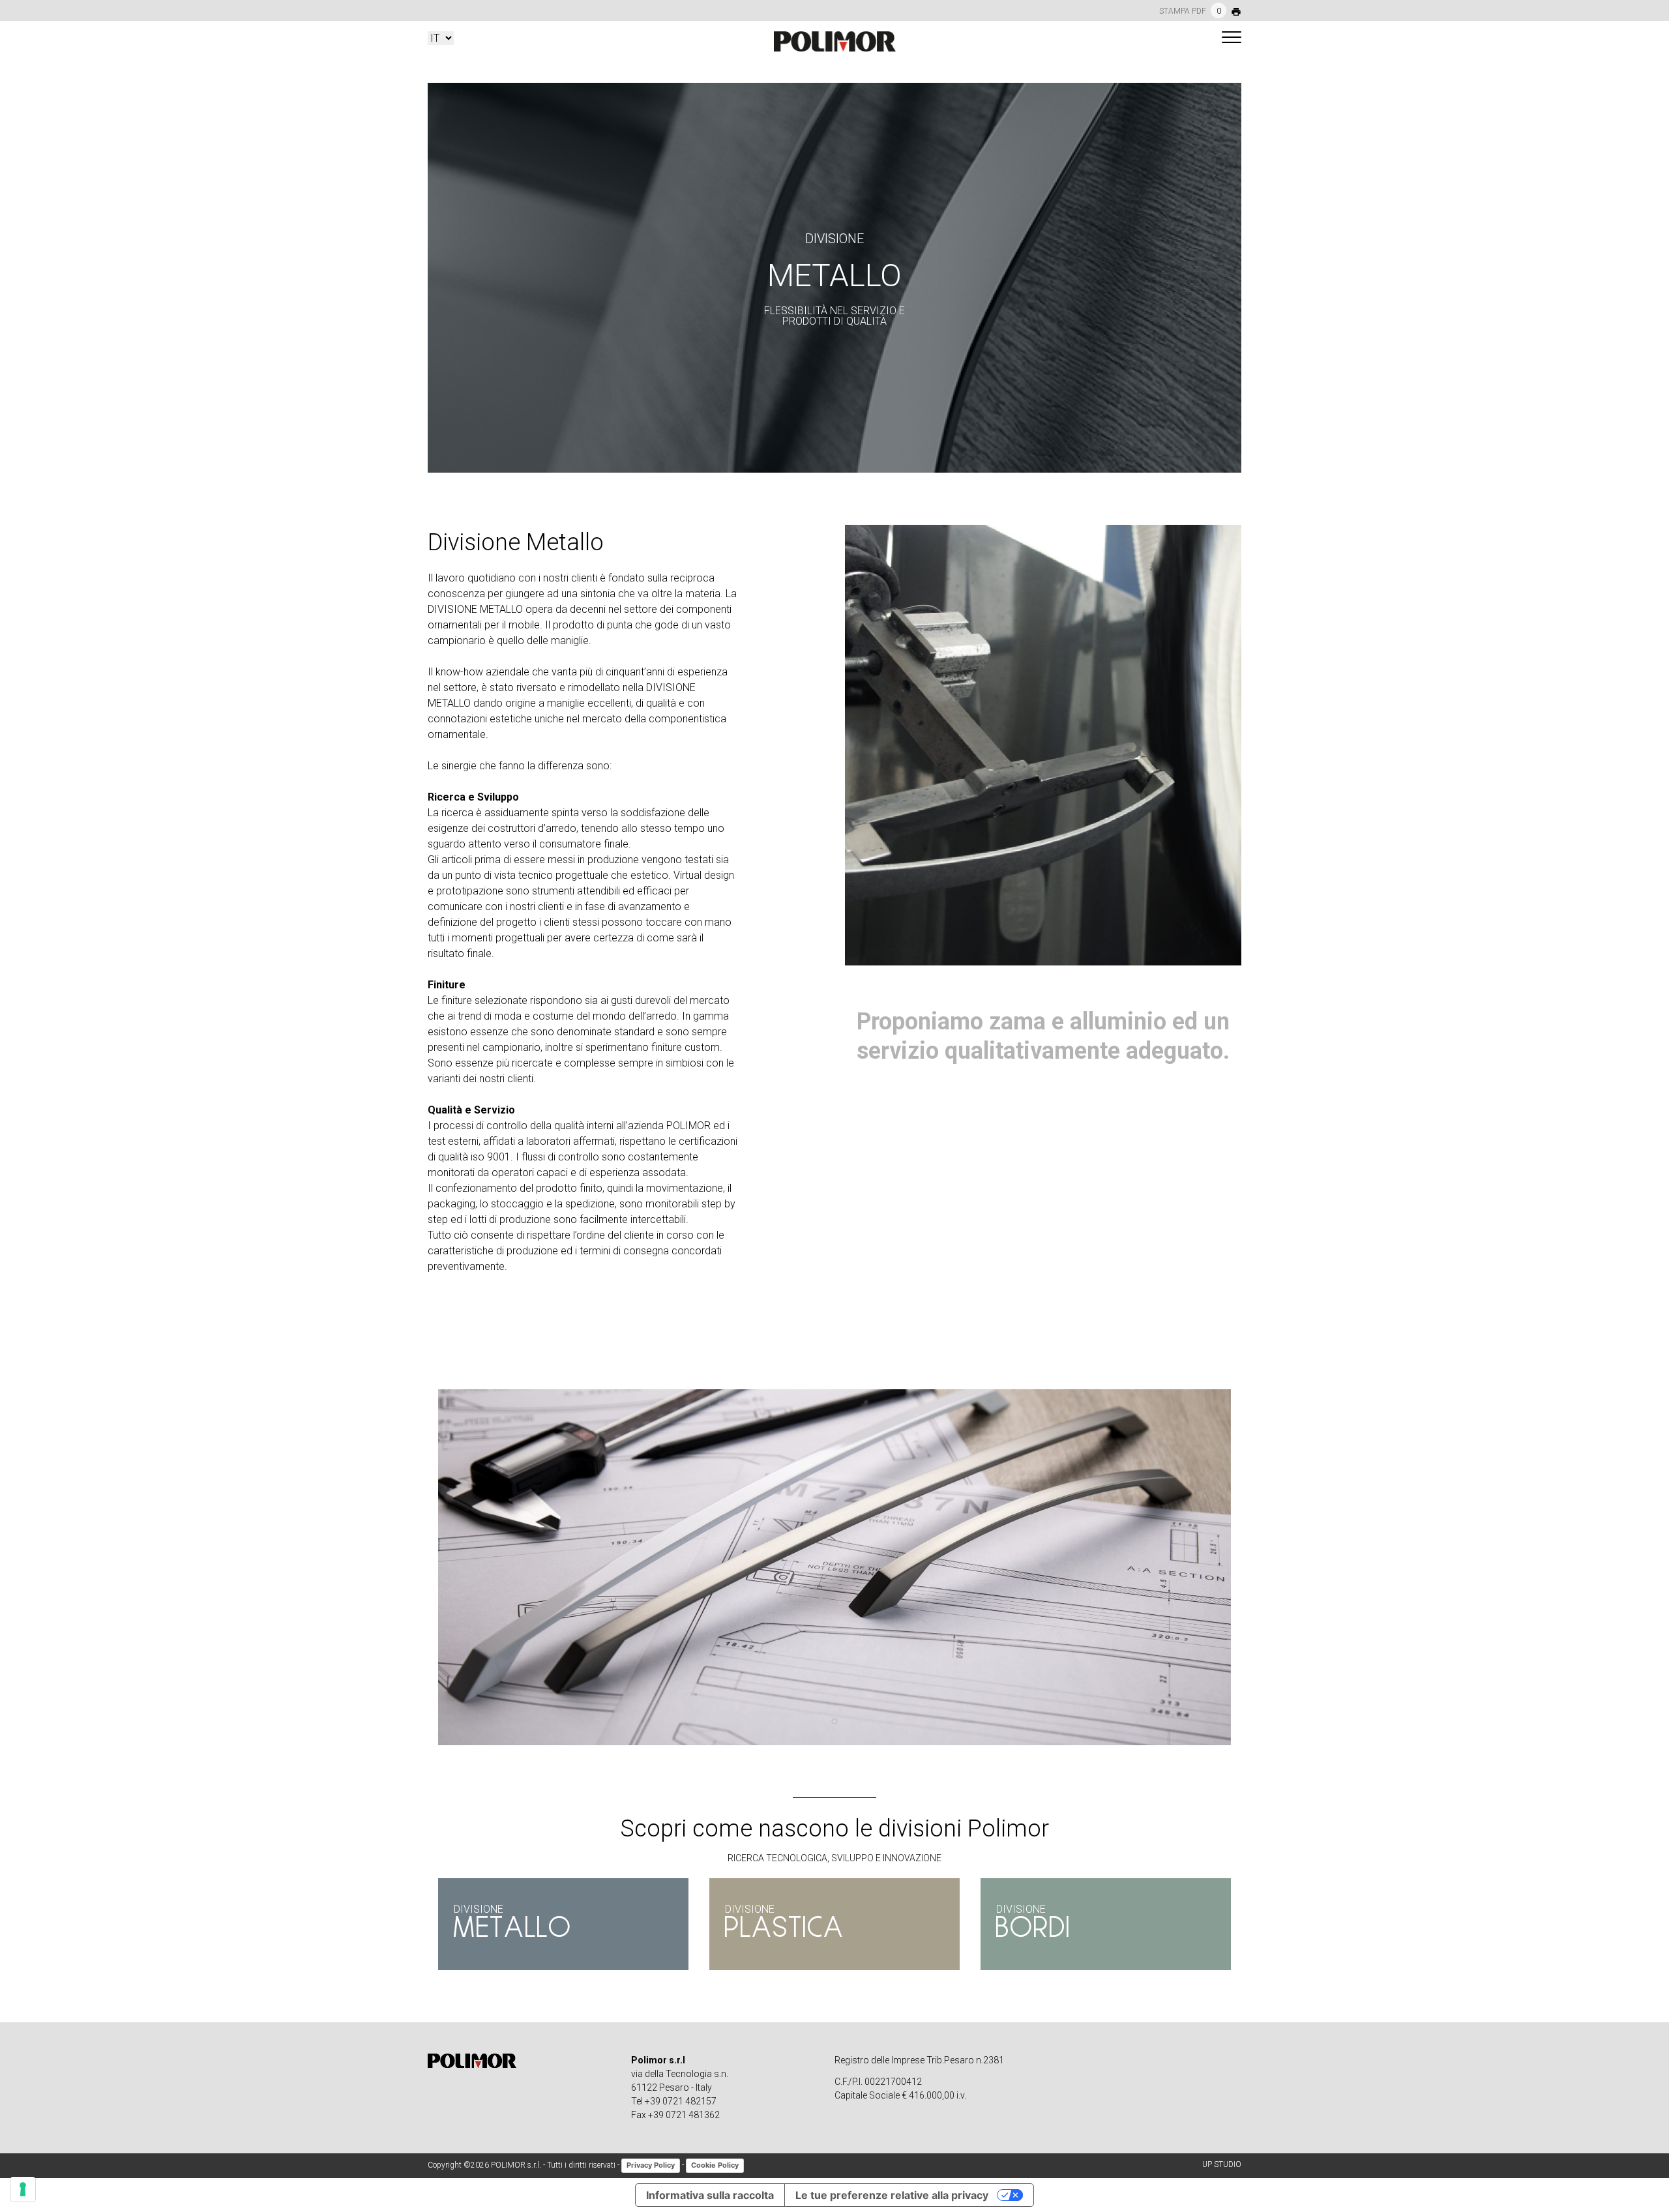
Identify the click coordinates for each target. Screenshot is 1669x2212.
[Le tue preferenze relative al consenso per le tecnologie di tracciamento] (23, 2189)
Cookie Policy (715, 2165)
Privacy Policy (651, 2165)
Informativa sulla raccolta (710, 2195)
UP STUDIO (1222, 2164)
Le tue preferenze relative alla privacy (892, 2195)
